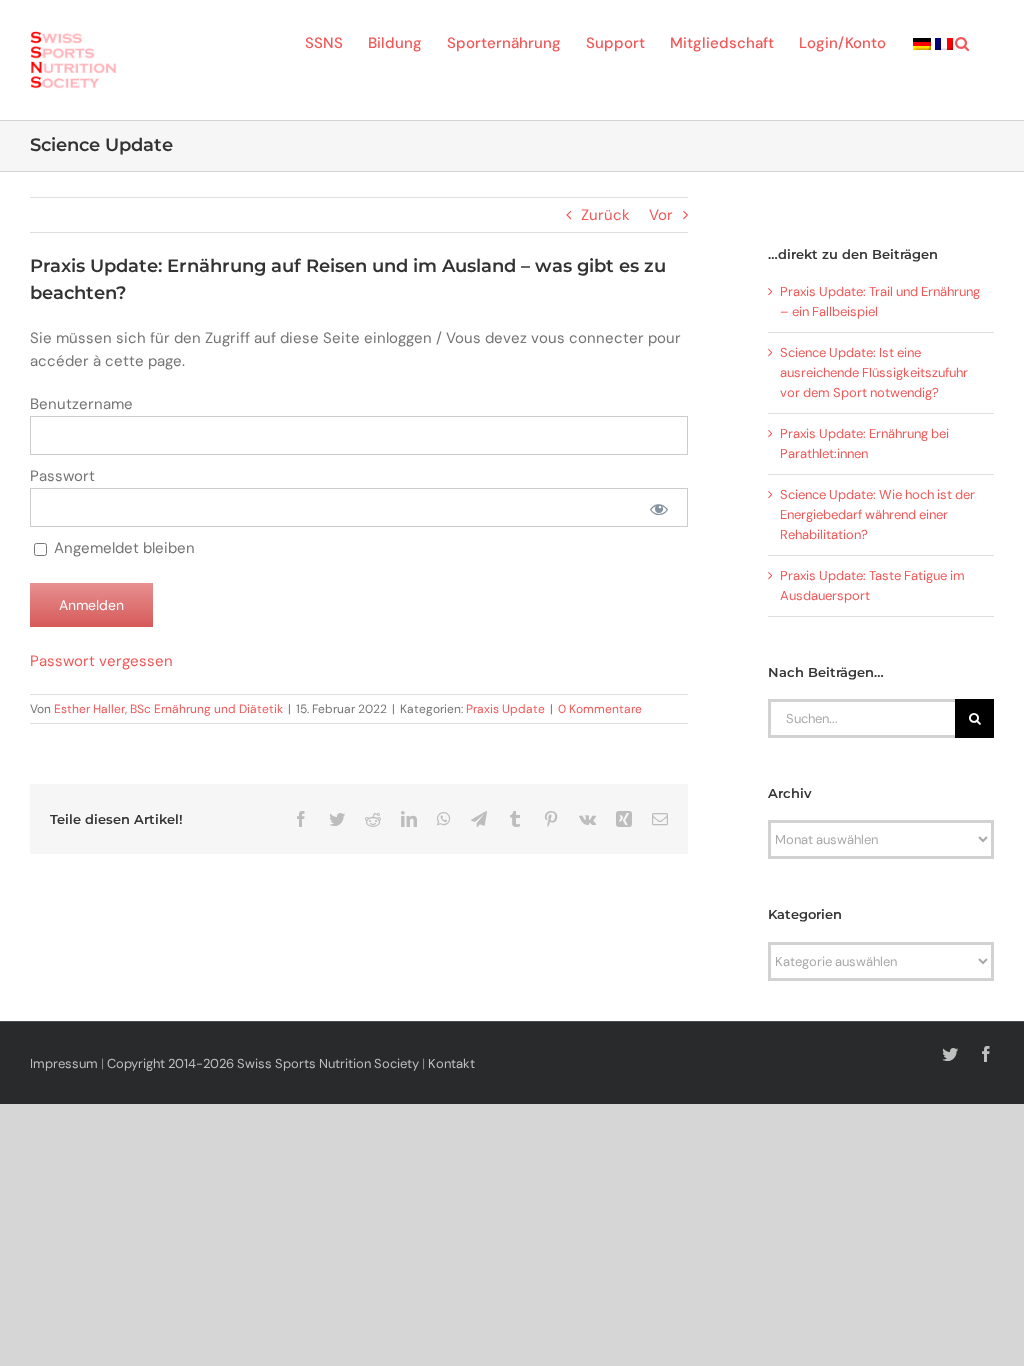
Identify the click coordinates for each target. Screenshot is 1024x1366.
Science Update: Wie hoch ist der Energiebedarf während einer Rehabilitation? (877, 514)
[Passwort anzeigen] (658, 507)
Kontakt (451, 1063)
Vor (661, 215)
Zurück (605, 215)
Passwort (62, 476)
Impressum (64, 1063)
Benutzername (81, 404)
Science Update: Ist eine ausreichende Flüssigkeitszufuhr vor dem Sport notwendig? (874, 372)
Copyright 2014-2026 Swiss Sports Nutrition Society (263, 1063)
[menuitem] (922, 42)
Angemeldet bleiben (122, 548)
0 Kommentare (600, 709)
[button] (962, 42)
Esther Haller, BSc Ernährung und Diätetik (168, 709)
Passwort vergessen (101, 661)
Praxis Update (505, 709)
